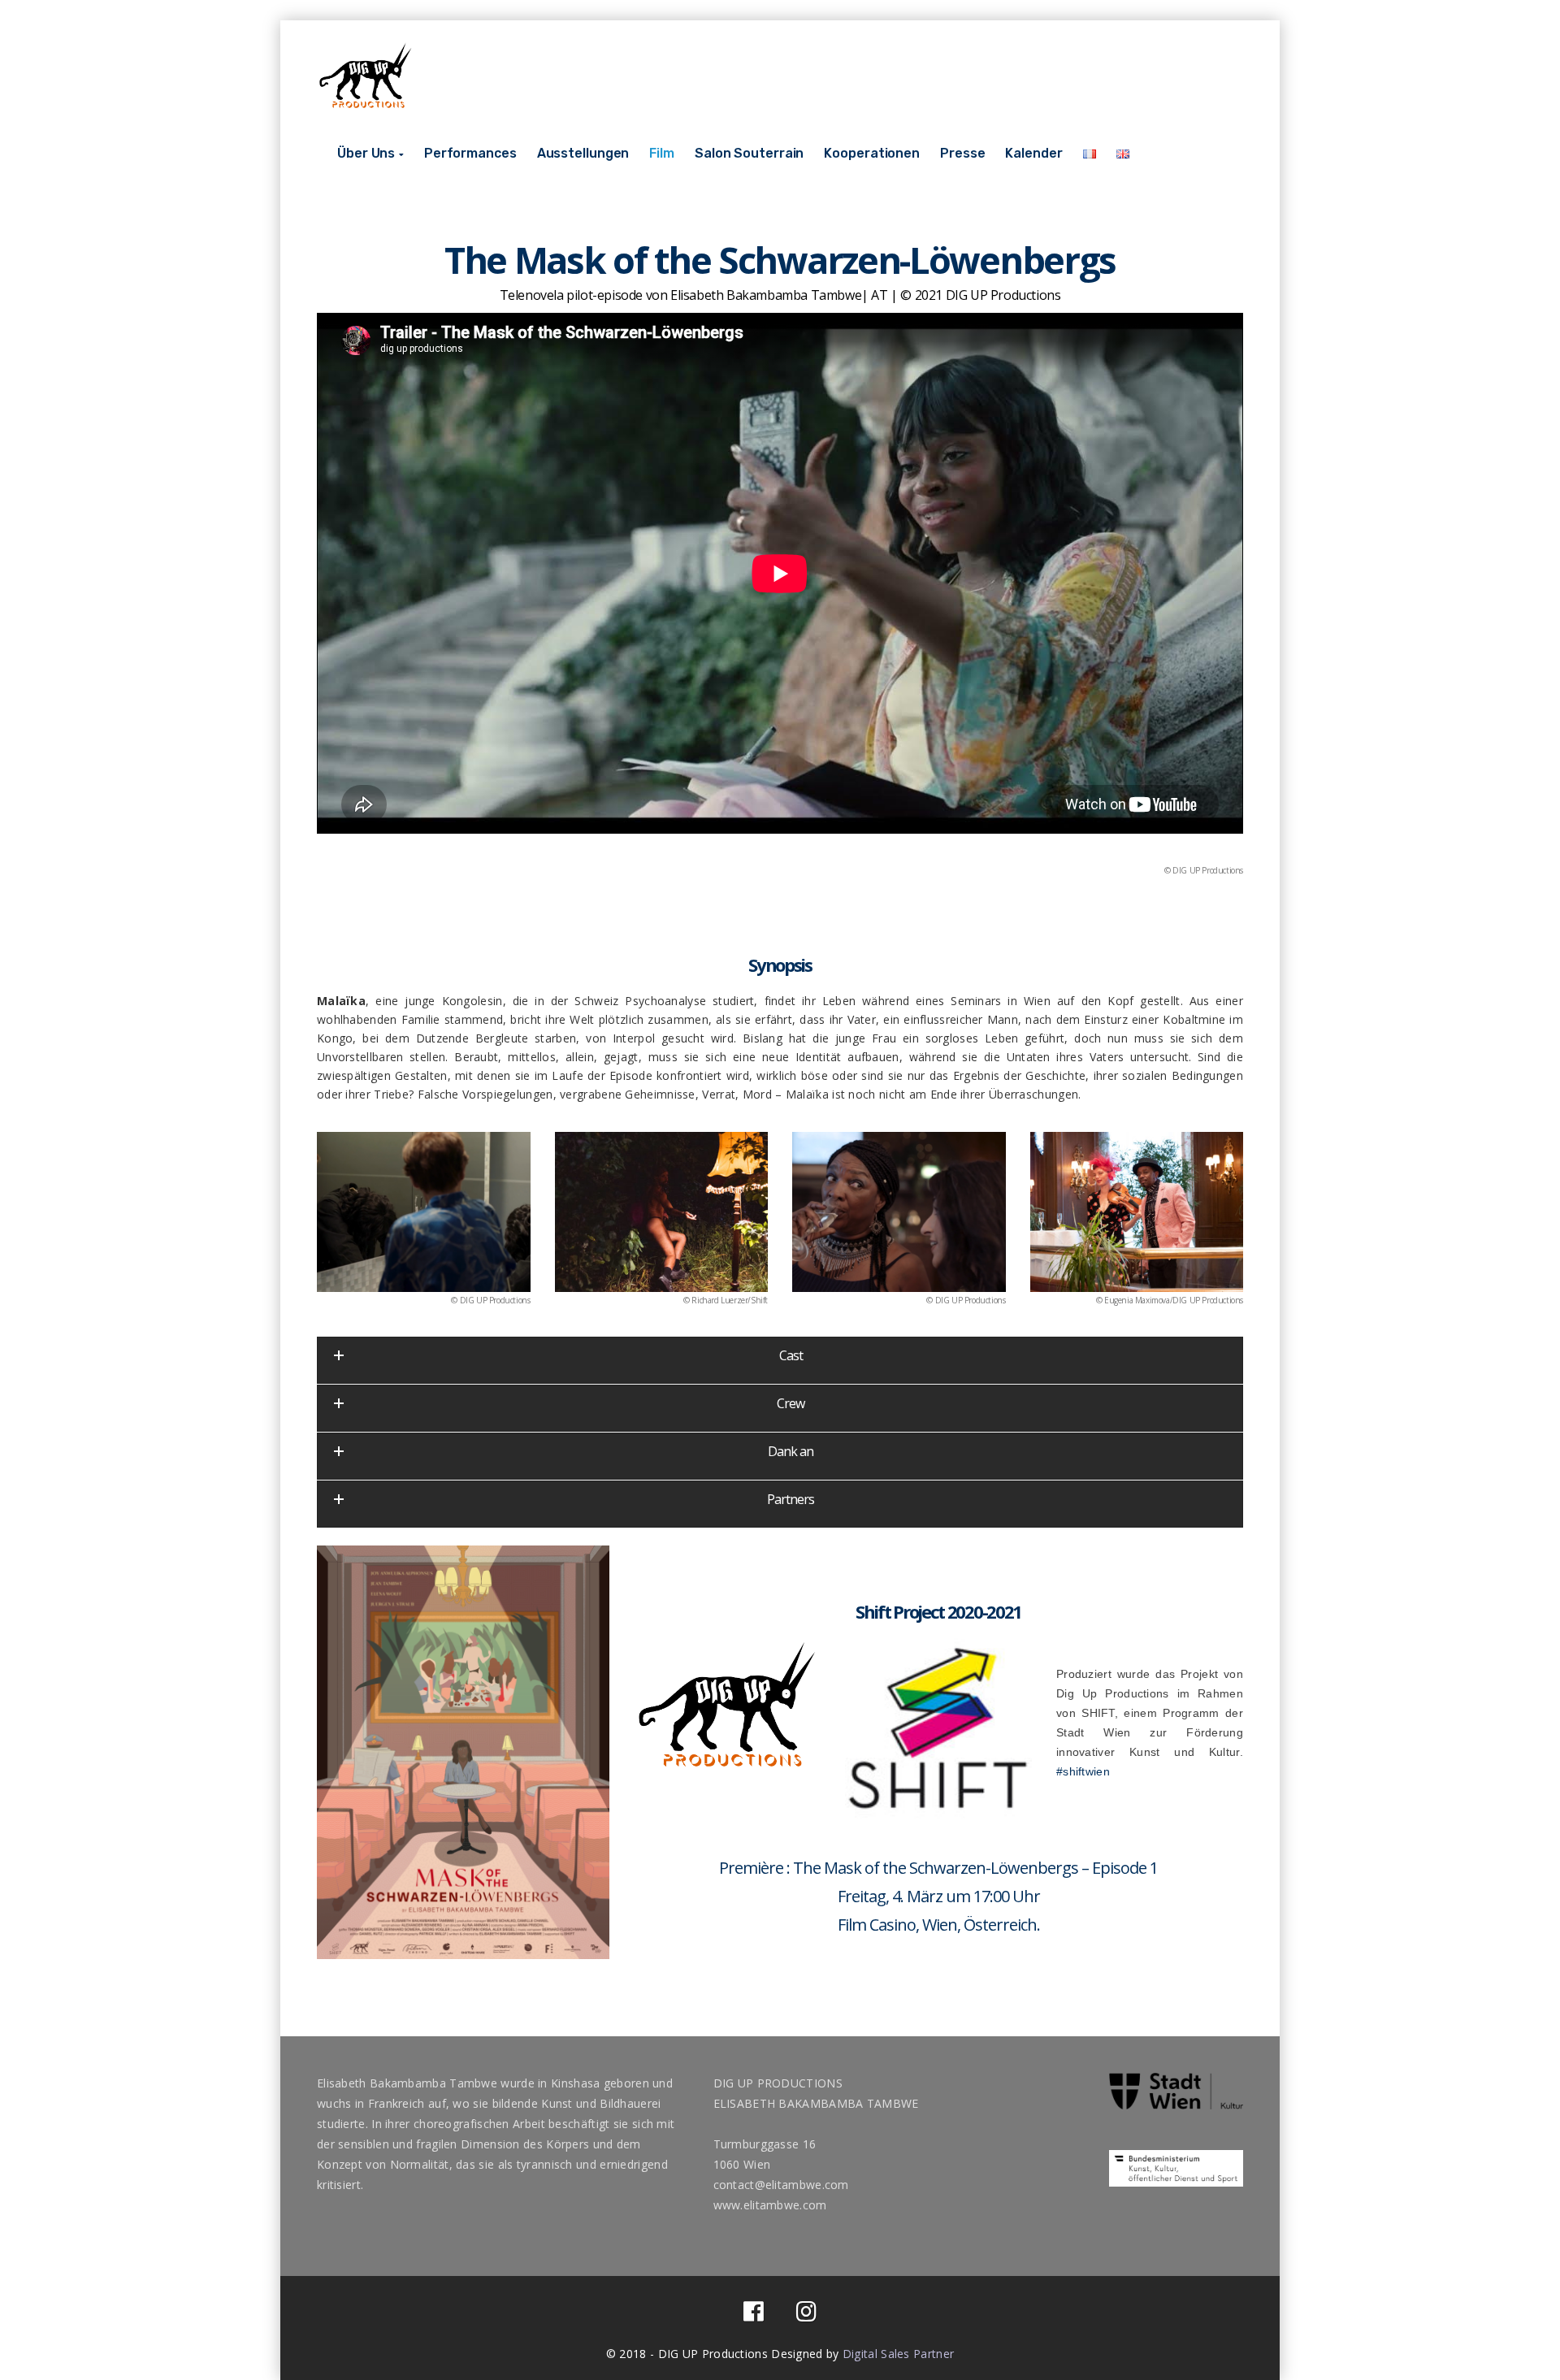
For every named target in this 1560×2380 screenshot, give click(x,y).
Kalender (1033, 153)
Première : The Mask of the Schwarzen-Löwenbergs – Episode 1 (938, 1868)
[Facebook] (754, 2315)
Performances (470, 153)
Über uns (366, 153)
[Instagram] (806, 2315)
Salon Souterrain (749, 153)
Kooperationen (872, 153)
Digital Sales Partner (898, 2354)
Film (662, 153)
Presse (962, 153)
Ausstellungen (583, 153)
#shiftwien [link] (1083, 1771)
